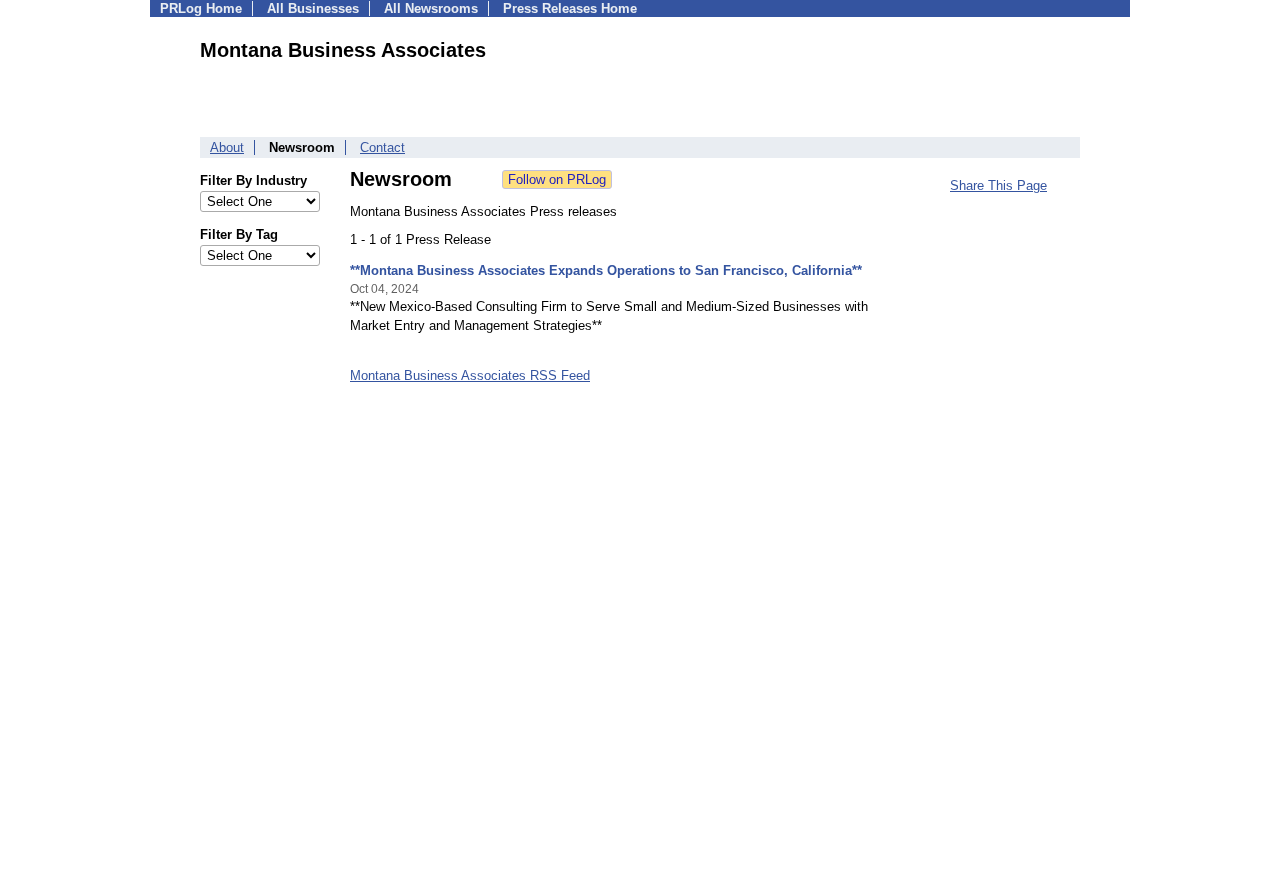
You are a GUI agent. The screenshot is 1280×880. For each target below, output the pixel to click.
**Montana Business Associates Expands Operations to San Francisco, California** (606, 270)
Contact (382, 147)
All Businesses (313, 8)
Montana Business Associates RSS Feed (470, 375)
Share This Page (998, 185)
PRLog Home (201, 8)
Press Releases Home (570, 8)
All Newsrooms (431, 8)
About (227, 147)
